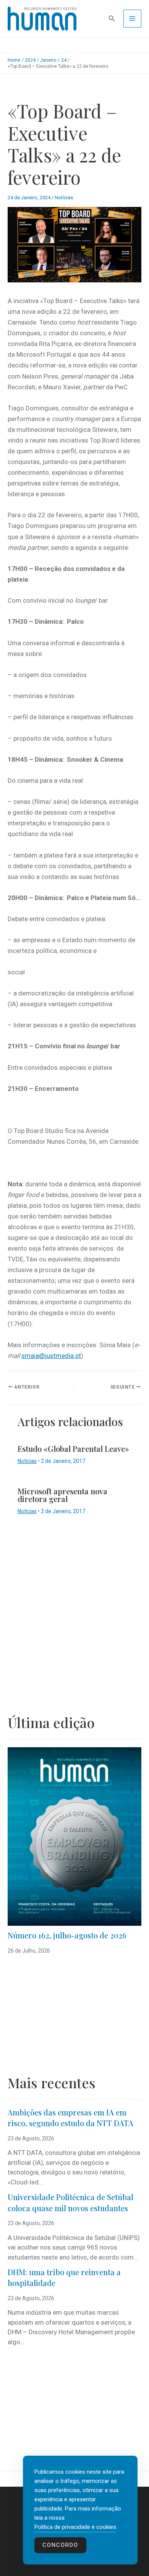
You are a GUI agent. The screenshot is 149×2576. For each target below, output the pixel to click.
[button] (112, 19)
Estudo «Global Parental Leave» (73, 1449)
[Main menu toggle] (133, 19)
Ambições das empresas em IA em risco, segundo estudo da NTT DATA (70, 2118)
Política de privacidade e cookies (75, 2527)
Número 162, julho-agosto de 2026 (67, 1935)
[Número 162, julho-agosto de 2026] (74, 1836)
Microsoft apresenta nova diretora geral (62, 1495)
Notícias (64, 198)
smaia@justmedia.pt (51, 1356)
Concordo (60, 2545)
